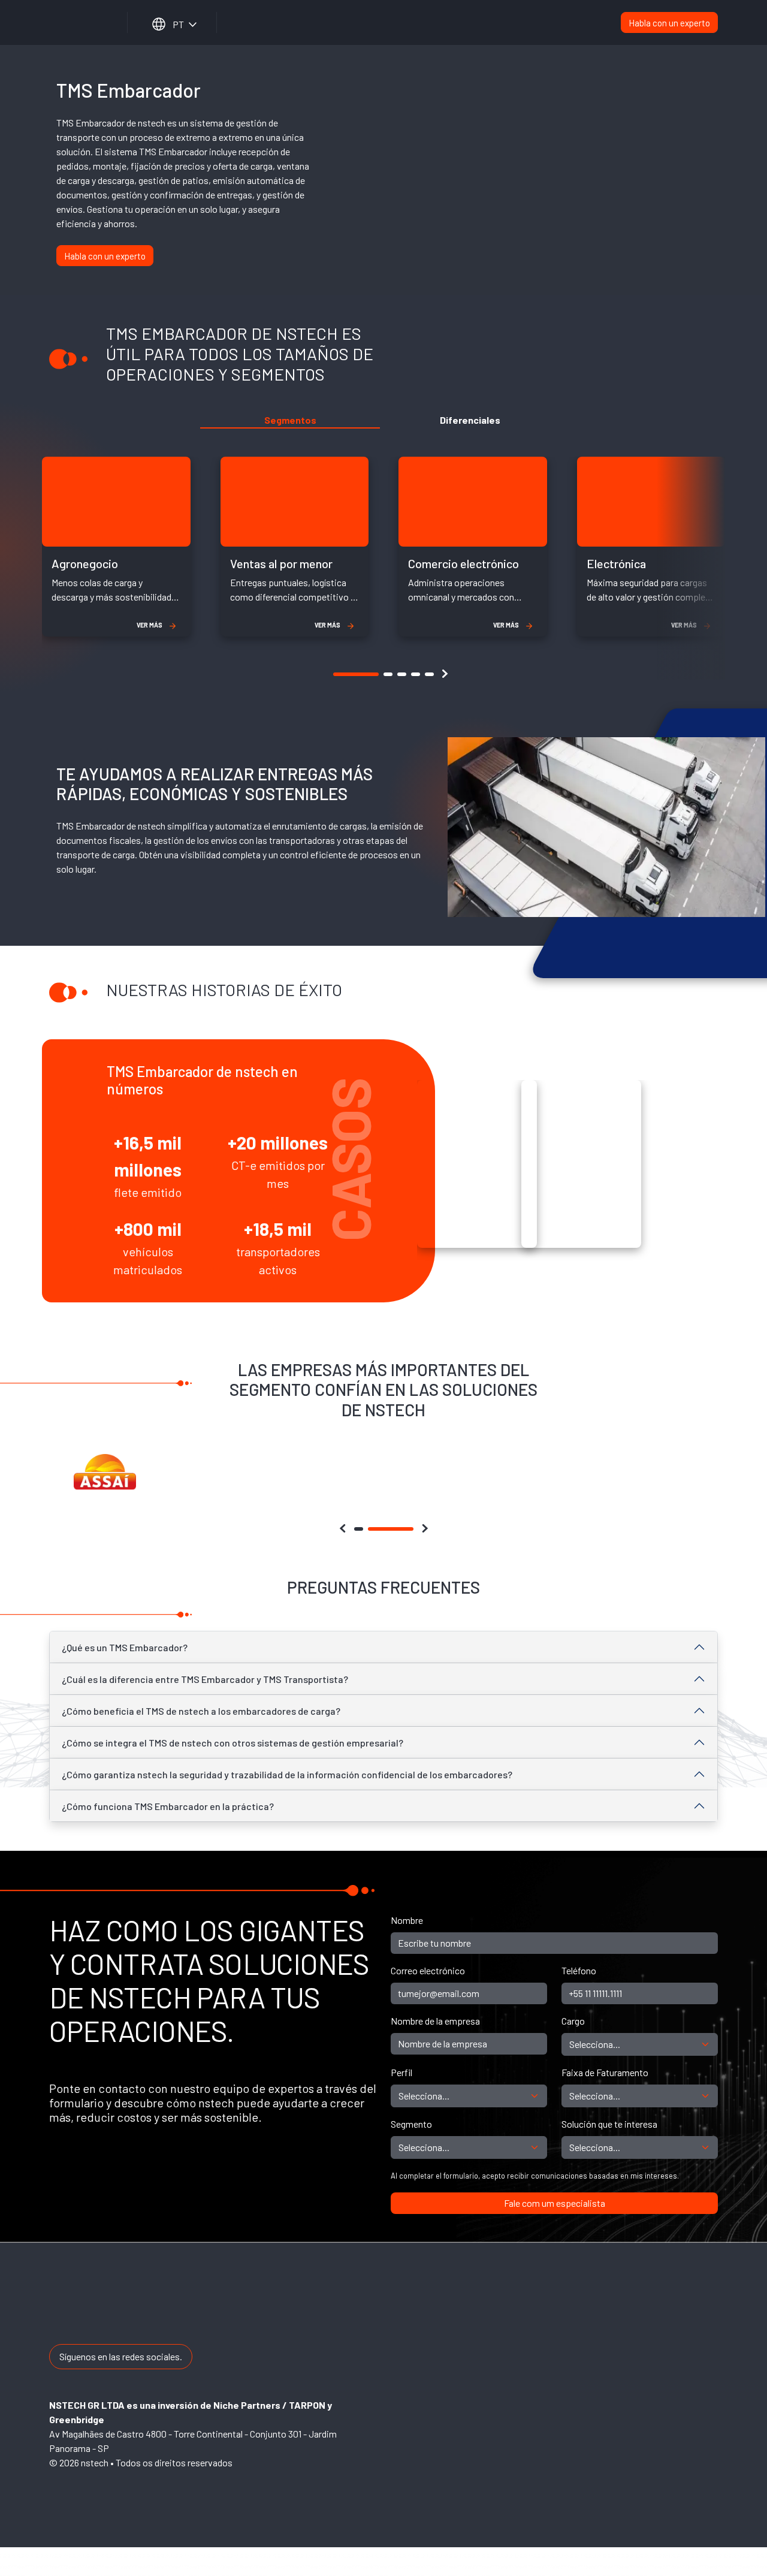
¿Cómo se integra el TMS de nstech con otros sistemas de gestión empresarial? (232, 1743)
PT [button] (178, 24)
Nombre (407, 1920)
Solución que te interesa (609, 2124)
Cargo (573, 2021)
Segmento (411, 2124)
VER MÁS (150, 625)
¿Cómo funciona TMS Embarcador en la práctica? (168, 1806)
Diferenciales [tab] (470, 420)
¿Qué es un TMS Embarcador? (125, 1647)
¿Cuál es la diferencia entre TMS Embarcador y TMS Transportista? (205, 1679)
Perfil (401, 2072)
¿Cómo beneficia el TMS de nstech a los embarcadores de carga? (201, 1711)
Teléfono (579, 1970)
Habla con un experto (669, 23)
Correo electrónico (428, 1970)
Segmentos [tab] (290, 420)
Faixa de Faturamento (605, 2072)
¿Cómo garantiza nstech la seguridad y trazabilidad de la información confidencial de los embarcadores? (287, 1774)
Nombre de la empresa (435, 2021)
